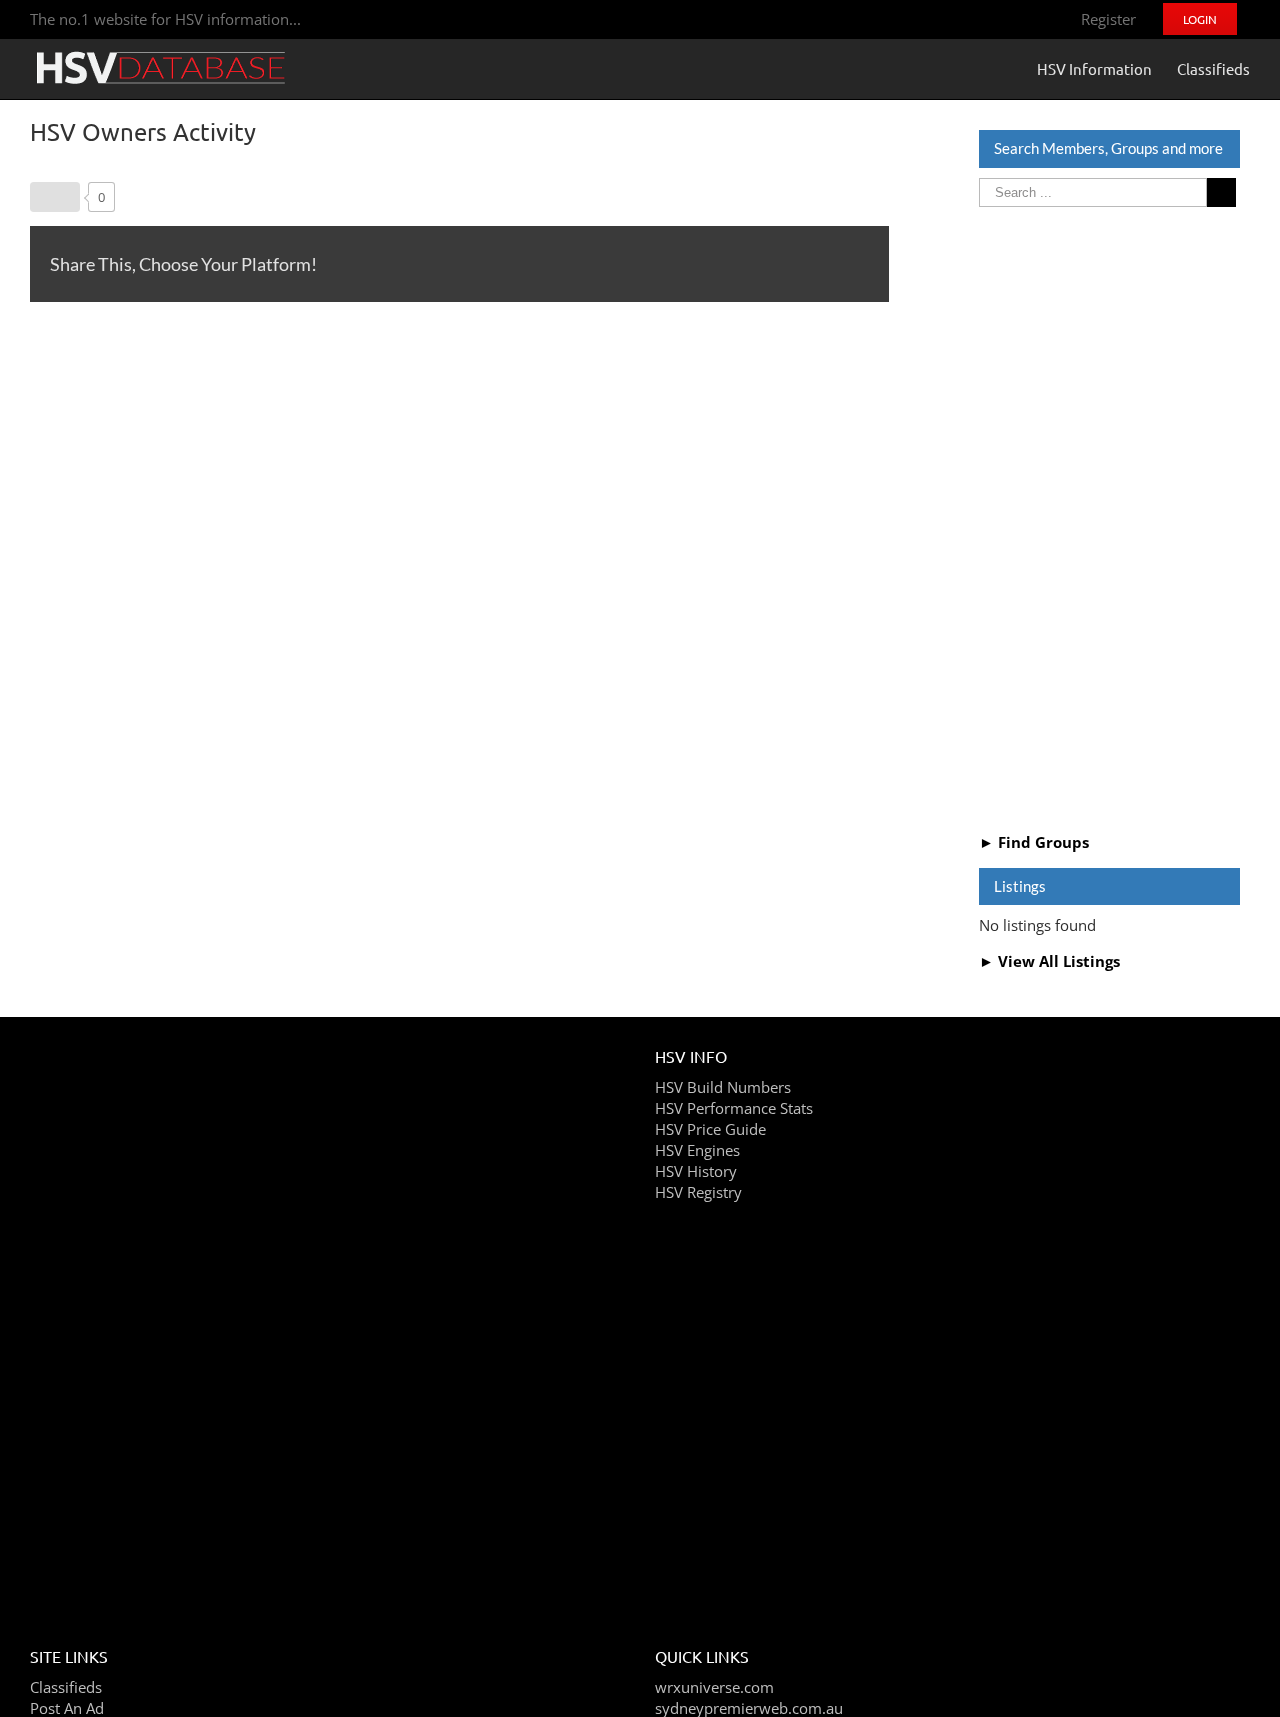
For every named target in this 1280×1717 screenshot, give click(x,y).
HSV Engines (697, 1150)
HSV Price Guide (710, 1129)
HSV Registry (698, 1192)
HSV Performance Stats (734, 1108)
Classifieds (66, 1687)
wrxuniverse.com (714, 1687)
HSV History (696, 1171)
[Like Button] (55, 197)
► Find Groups (1034, 842)
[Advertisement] (1109, 517)
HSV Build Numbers (723, 1087)
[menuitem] (1108, 19)
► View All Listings (1049, 961)
